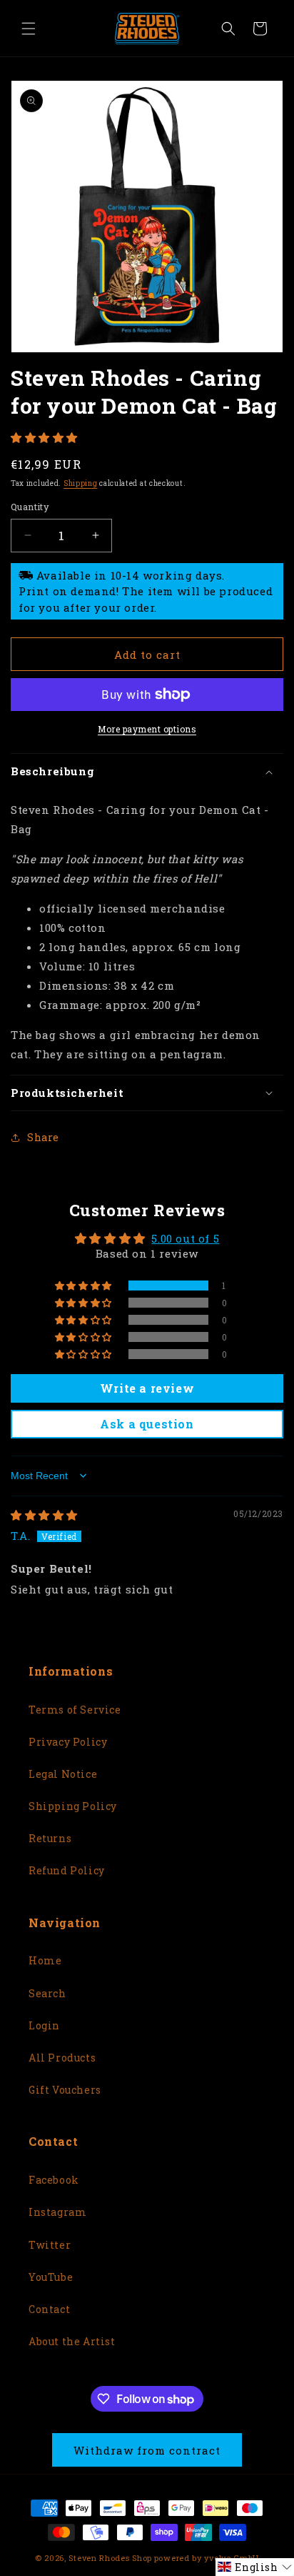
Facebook (54, 2180)
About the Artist (72, 2341)
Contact (49, 2309)
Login (44, 2025)
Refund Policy (67, 1870)
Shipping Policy (73, 1806)
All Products (62, 2058)
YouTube (51, 2277)
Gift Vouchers (65, 2090)
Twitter (50, 2245)
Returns (50, 1838)
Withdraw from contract (147, 2450)
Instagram (57, 2212)
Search (47, 1993)
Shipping (81, 483)
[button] (29, 29)
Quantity (30, 507)
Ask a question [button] (147, 1424)
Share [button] (43, 1137)
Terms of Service (75, 1710)
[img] (44, 1515)
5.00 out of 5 (185, 1238)
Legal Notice (63, 1774)
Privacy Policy (68, 1742)
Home (45, 1960)
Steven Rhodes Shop (110, 2558)
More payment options (147, 729)
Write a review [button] (147, 1388)
